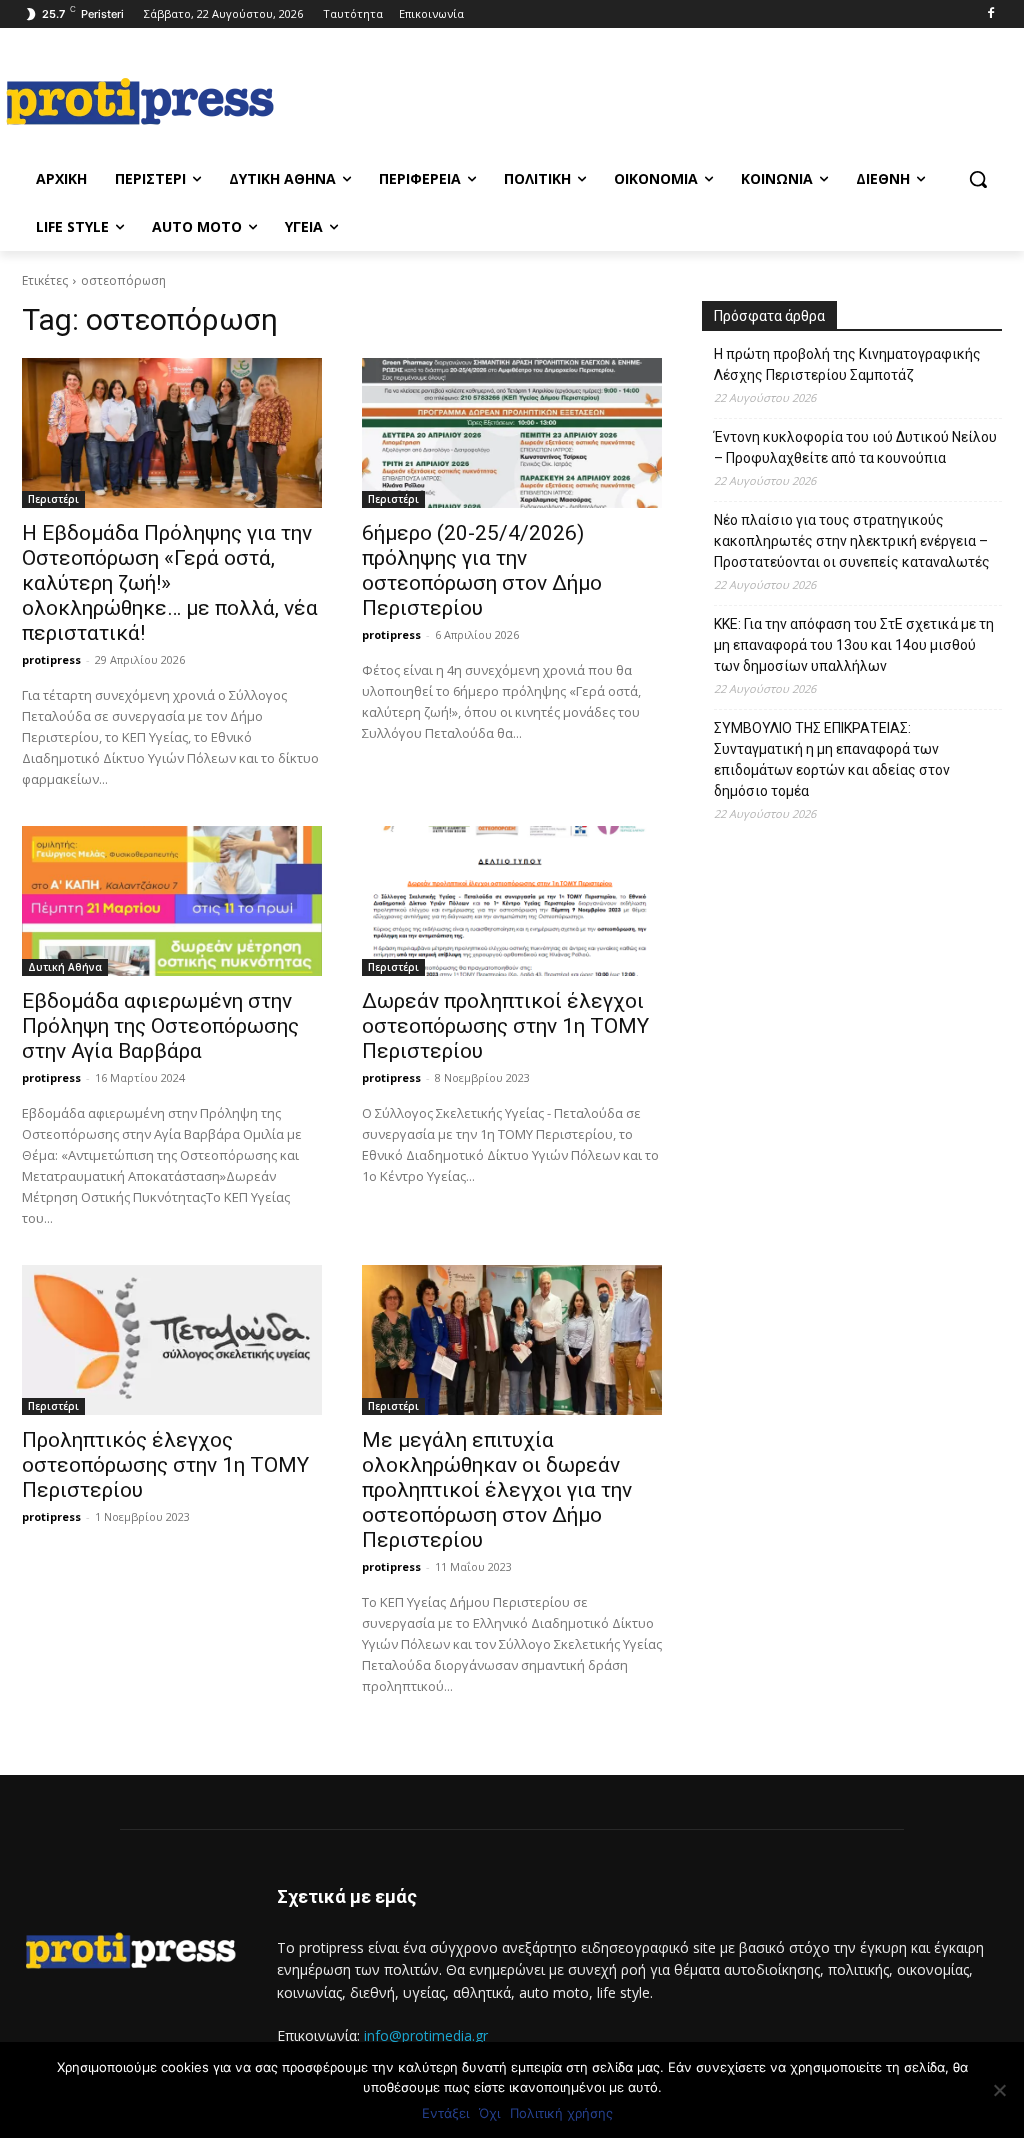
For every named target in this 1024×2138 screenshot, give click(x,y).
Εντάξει (445, 2113)
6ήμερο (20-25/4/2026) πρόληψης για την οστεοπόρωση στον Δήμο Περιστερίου (482, 570)
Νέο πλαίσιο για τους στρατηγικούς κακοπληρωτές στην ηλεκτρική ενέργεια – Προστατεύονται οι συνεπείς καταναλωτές (852, 541)
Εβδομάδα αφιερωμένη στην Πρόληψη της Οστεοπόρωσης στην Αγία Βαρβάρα (160, 1026)
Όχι (489, 2113)
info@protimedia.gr (426, 2035)
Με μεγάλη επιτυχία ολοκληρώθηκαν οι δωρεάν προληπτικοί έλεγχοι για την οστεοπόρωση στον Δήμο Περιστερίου (497, 1490)
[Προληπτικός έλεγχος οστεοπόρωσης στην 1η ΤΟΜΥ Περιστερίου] (172, 1340)
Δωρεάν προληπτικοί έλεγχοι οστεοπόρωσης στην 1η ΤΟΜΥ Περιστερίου (505, 1026)
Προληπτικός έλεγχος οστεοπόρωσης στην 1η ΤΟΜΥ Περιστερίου (165, 1465)
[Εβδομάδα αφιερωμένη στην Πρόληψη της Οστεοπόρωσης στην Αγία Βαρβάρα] (172, 901)
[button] (978, 179)
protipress (51, 659)
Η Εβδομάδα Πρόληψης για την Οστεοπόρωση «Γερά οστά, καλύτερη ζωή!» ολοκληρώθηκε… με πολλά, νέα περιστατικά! (170, 583)
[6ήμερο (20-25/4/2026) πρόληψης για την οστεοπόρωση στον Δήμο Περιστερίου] (512, 433)
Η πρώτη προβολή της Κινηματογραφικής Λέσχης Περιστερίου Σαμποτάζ (847, 364)
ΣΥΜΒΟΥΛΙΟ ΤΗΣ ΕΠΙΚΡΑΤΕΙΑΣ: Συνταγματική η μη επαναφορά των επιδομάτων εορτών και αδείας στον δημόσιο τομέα (832, 759)
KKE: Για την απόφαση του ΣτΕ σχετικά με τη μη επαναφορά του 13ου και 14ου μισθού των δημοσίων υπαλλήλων (854, 645)
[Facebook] (990, 14)
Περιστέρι (53, 499)
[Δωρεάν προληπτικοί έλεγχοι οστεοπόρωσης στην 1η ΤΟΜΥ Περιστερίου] (512, 901)
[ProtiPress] (139, 101)
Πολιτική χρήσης (561, 2113)
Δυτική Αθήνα (65, 967)
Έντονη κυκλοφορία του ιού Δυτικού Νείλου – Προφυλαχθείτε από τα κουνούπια (855, 447)
